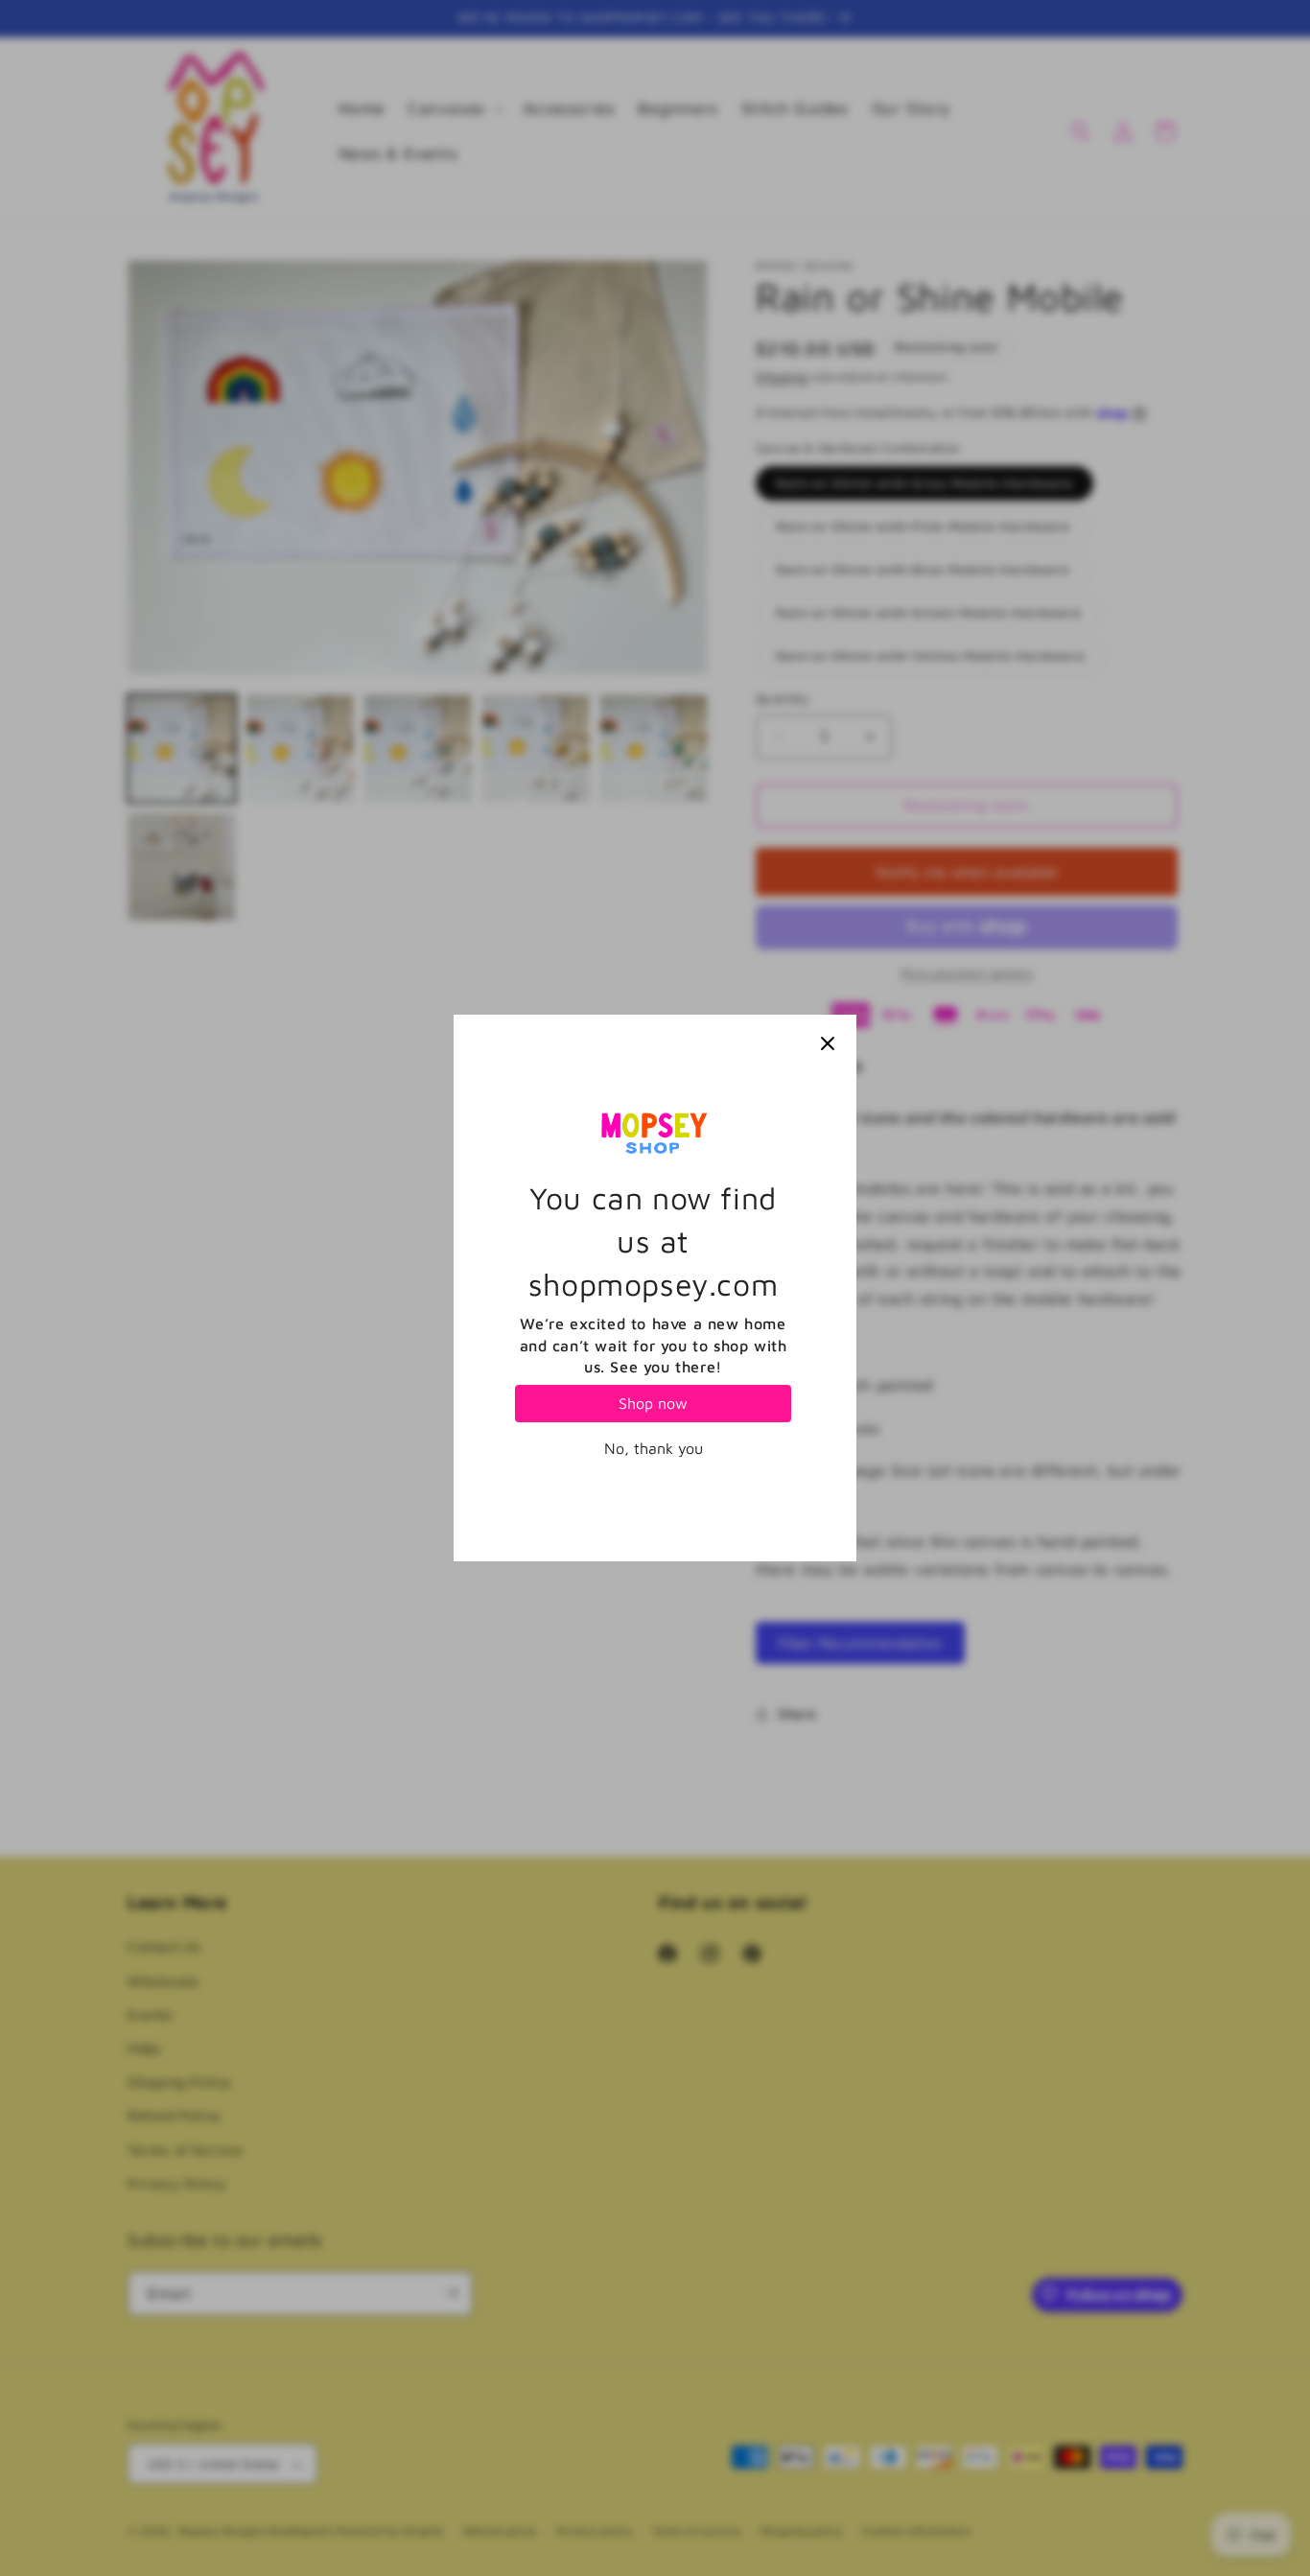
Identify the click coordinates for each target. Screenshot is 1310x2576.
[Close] (828, 1043)
